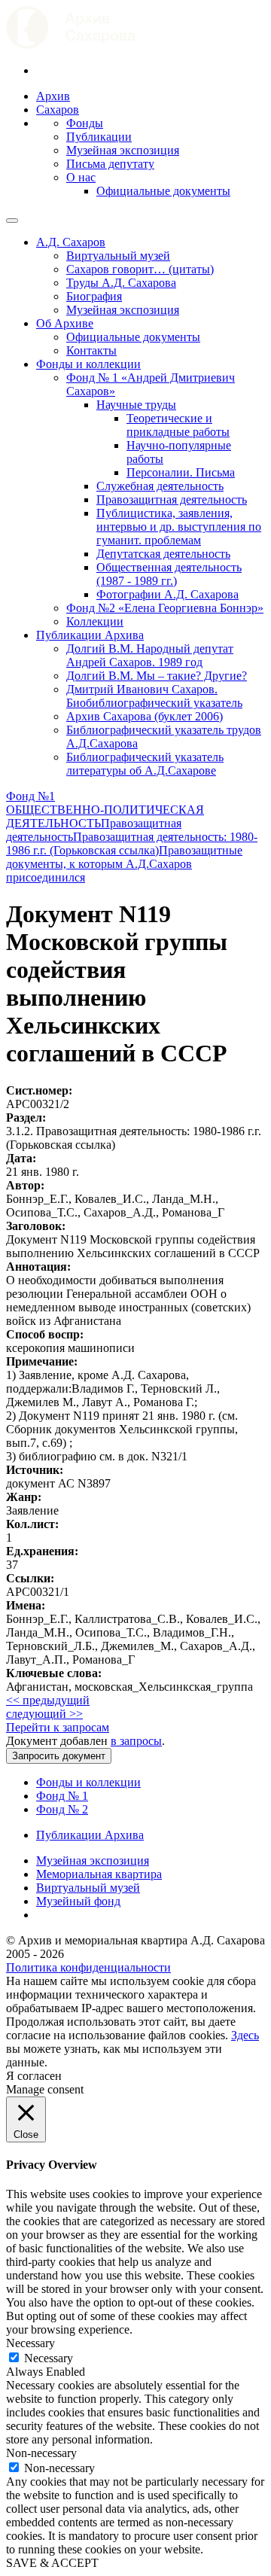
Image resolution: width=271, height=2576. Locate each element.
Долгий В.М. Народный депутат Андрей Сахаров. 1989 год (150, 655)
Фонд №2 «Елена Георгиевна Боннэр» (165, 608)
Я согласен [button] (34, 2076)
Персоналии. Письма (181, 472)
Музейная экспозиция (123, 150)
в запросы (136, 1741)
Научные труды (136, 405)
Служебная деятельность (160, 486)
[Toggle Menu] (12, 221)
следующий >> (44, 1714)
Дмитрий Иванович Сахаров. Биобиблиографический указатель (154, 696)
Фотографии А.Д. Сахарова (167, 594)
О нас (81, 177)
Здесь (245, 2035)
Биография (94, 296)
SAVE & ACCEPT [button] (52, 2563)
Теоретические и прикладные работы (178, 425)
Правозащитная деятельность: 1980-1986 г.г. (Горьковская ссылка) (132, 843)
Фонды (85, 123)
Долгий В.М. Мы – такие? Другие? (157, 676)
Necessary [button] (30, 2343)
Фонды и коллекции (88, 364)
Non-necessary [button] (41, 2453)
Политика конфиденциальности (88, 1967)
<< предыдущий (48, 1700)
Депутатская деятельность (163, 554)
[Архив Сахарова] (71, 45)
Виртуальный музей (118, 256)
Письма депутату (110, 164)
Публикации (99, 137)
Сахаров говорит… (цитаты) (140, 269)
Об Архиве (65, 323)
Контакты (91, 350)
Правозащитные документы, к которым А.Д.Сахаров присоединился (124, 864)
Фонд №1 (30, 796)
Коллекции (95, 621)
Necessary (49, 2358)
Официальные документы (163, 191)
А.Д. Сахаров (71, 242)
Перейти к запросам (58, 1727)
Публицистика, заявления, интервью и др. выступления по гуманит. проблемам (179, 527)
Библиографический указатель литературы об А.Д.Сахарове (145, 764)
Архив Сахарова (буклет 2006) (145, 716)
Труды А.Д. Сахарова (121, 283)
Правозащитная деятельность (172, 499)
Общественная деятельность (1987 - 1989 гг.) (169, 574)
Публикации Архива (90, 635)
